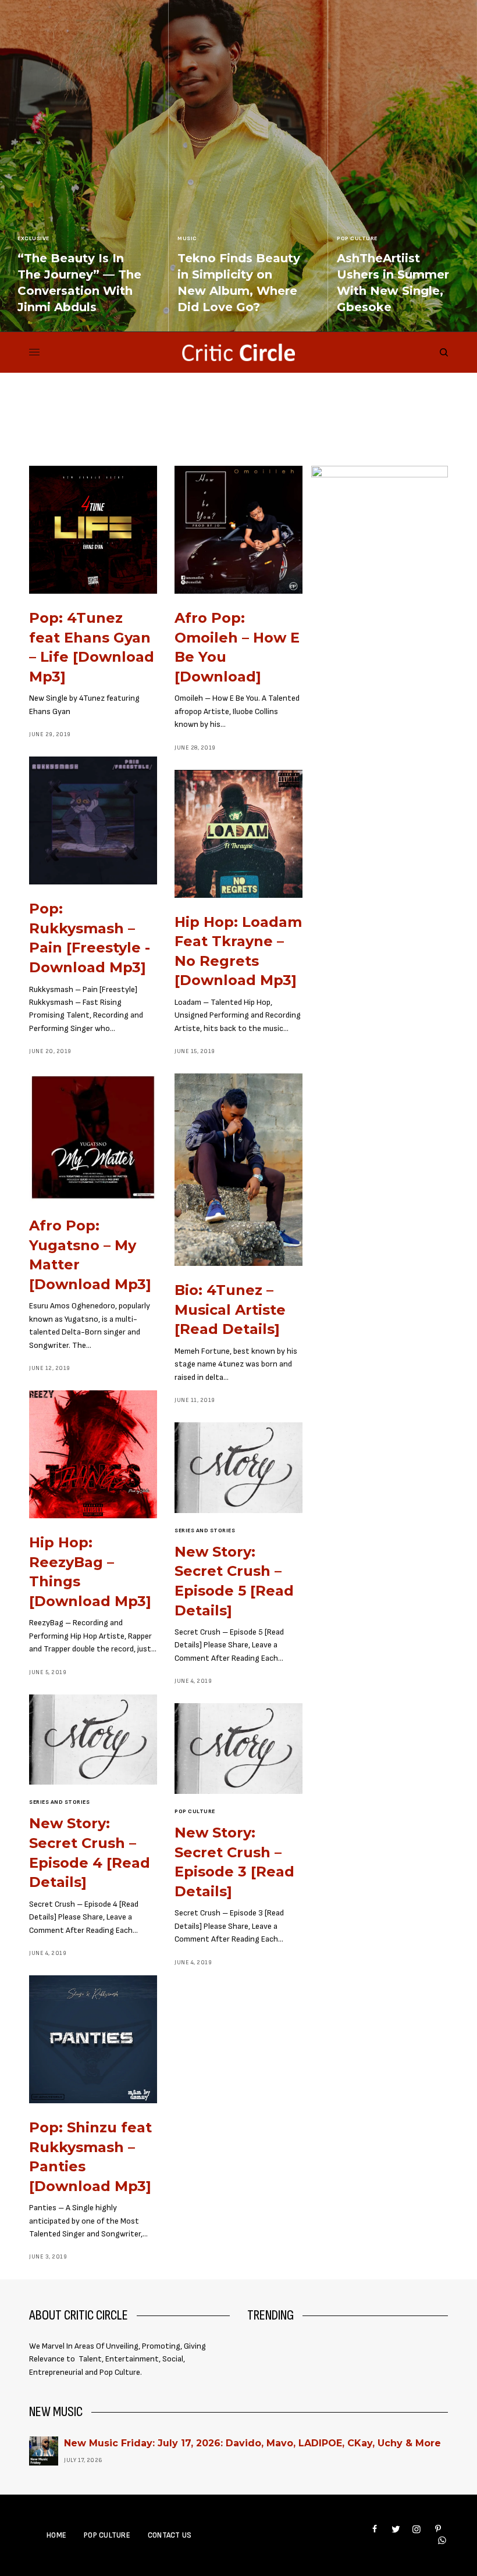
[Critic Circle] (238, 352)
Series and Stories (205, 1530)
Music (187, 238)
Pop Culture (357, 238)
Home (56, 2535)
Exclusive (33, 238)
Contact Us (170, 2535)
